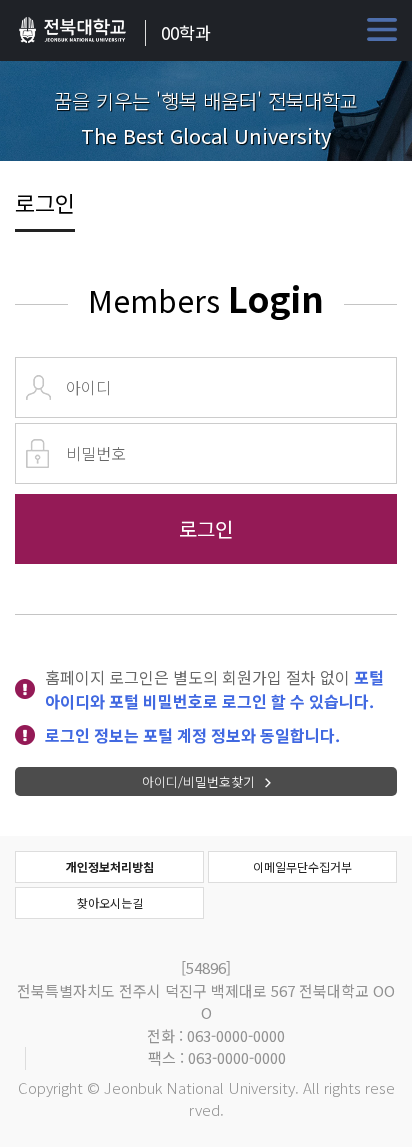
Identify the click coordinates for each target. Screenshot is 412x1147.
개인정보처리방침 (110, 866)
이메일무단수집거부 (302, 866)
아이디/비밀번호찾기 (198, 781)
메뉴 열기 (382, 30)
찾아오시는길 (110, 902)
